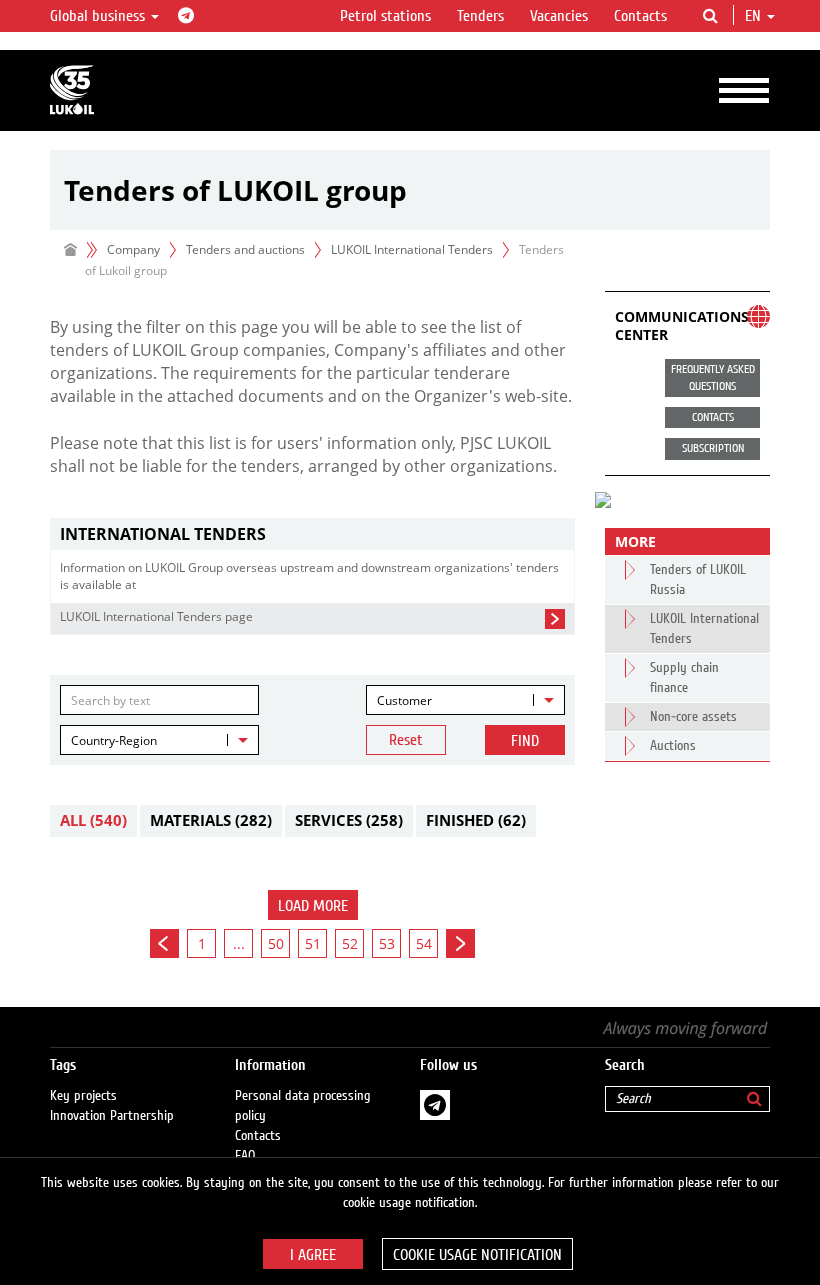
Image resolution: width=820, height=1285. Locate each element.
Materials (211, 820)
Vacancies (559, 16)
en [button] (755, 16)
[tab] (312, 534)
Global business (99, 16)
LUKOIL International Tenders (412, 249)
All (93, 820)
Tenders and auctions (245, 249)
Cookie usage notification (477, 1255)
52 (350, 943)
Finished (476, 820)
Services (349, 820)
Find (525, 741)
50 (276, 943)
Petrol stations (385, 16)
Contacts (640, 16)
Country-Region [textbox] (114, 740)
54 (424, 943)
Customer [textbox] (404, 700)
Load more (313, 906)
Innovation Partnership (112, 1116)
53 (387, 943)
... (239, 943)
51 (313, 943)
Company (133, 249)
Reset (406, 740)
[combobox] (465, 700)
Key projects (83, 1096)
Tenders (480, 16)
